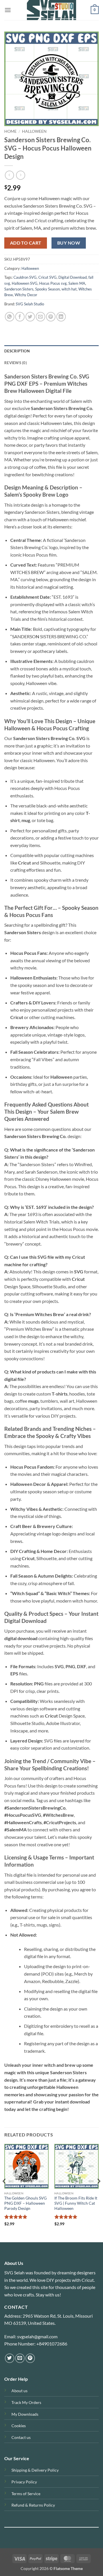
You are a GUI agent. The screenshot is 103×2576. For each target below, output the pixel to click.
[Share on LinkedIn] (61, 317)
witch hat (69, 289)
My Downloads (25, 2414)
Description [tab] (17, 351)
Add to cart (26, 243)
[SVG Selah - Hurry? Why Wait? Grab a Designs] (51, 10)
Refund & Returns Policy (33, 2505)
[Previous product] (20, 175)
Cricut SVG (47, 277)
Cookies (19, 2426)
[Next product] (9, 175)
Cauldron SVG (25, 277)
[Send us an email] (20, 2358)
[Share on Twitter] (30, 317)
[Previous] (5, 2192)
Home (10, 131)
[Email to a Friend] (40, 317)
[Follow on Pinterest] (30, 2358)
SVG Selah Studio (30, 304)
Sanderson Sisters (19, 289)
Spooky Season (47, 289)
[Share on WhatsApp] (10, 317)
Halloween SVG (25, 283)
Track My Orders (26, 2402)
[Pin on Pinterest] (51, 317)
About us (19, 2391)
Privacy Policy (24, 2482)
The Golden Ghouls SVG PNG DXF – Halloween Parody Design (25, 2203)
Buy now (69, 243)
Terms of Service (26, 2494)
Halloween (34, 131)
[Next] (98, 2192)
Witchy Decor (26, 295)
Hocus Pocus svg (53, 283)
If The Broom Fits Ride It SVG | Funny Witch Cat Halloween (76, 2203)
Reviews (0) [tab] (16, 363)
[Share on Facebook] (20, 317)
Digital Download (73, 277)
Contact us (21, 2437)
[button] (8, 10)
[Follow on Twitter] (10, 2358)
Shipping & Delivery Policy (35, 2470)
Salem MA (77, 283)
